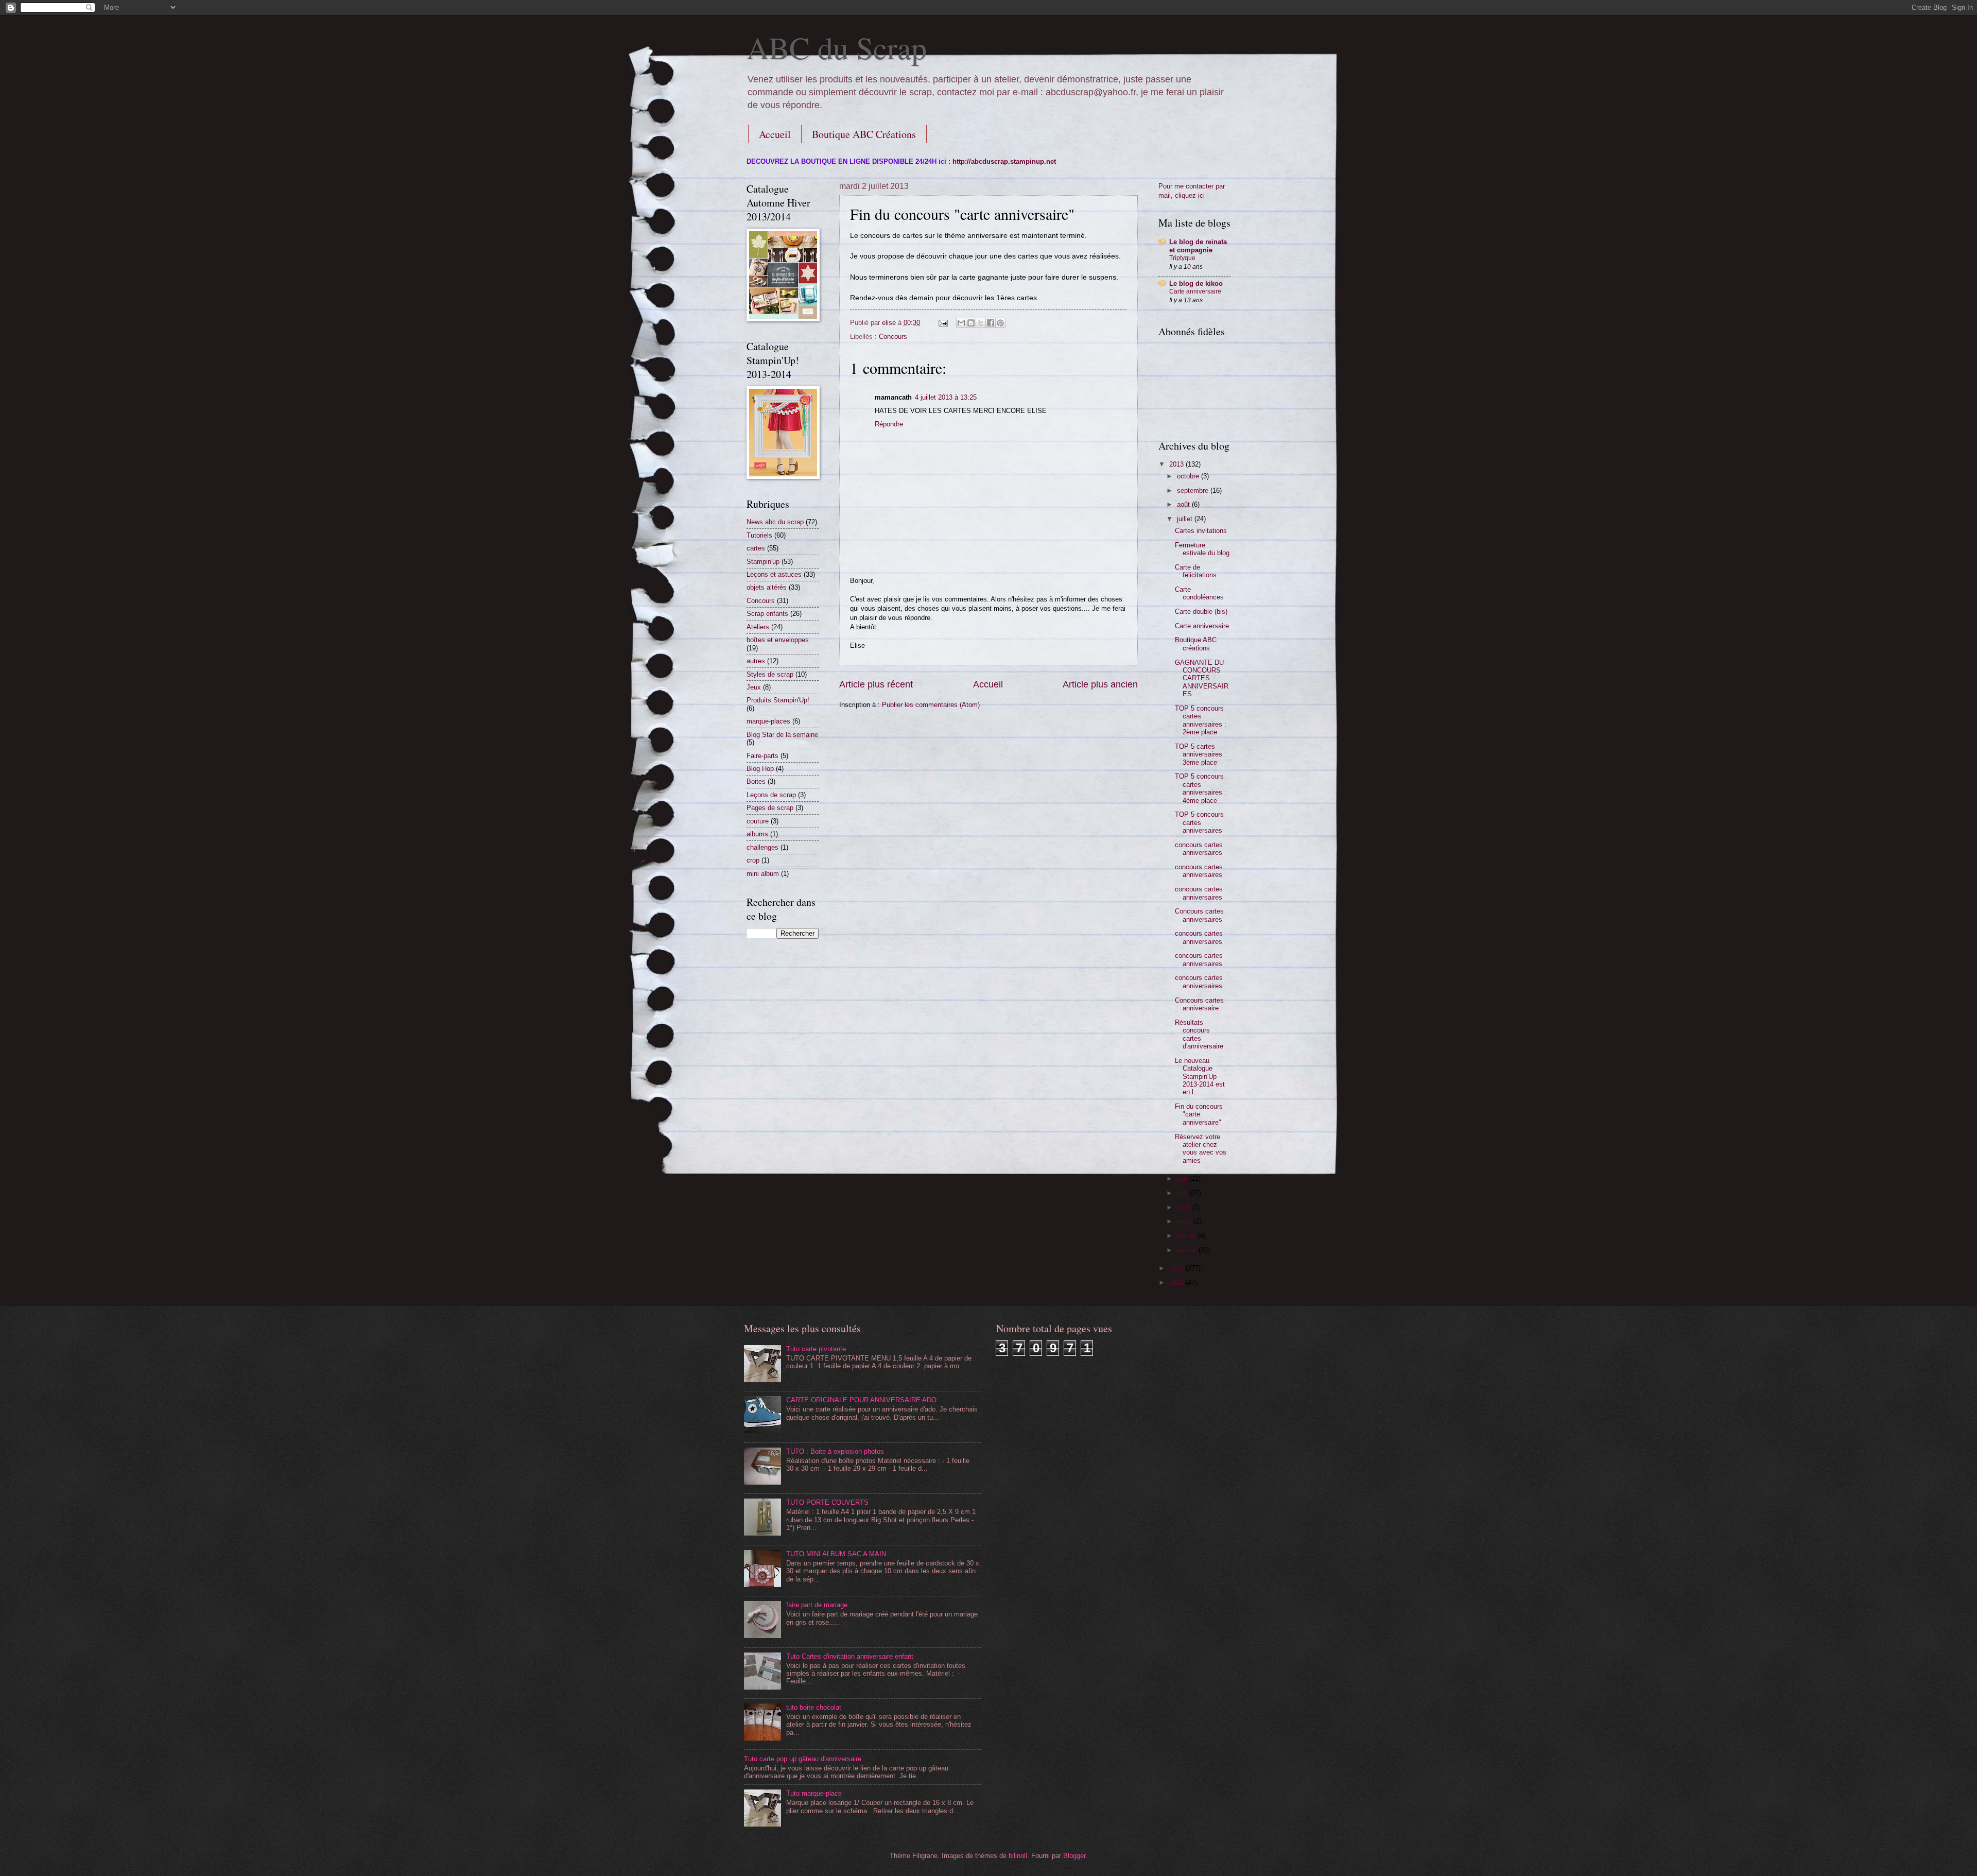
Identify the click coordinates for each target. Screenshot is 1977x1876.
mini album (763, 874)
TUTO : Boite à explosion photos (835, 1451)
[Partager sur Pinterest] (1000, 323)
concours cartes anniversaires (1199, 849)
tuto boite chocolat (814, 1707)
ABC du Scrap (837, 47)
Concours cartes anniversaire (1199, 1004)
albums (757, 834)
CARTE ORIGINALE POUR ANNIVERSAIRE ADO (861, 1400)
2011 (1177, 1283)
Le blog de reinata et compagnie (1198, 246)
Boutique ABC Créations (864, 134)
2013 (1177, 464)
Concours (893, 337)
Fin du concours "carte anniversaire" (1199, 1114)
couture (758, 821)
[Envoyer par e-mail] (961, 323)
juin (1183, 1178)
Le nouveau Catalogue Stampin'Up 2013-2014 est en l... (1200, 1077)
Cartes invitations (1201, 531)
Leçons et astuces (774, 574)
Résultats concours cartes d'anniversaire (1199, 1034)
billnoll (1018, 1856)
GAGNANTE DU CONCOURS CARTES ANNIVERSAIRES (1202, 678)
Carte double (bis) (1201, 612)
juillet (1186, 519)
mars (1185, 1221)
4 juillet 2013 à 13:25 (946, 397)
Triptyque (1182, 258)
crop (753, 860)
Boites (756, 781)
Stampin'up (763, 562)
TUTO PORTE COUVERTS (827, 1502)
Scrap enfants (767, 614)
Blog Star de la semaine (782, 735)
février (1187, 1236)
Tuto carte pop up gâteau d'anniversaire (803, 1759)
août (1184, 504)
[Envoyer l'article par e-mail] (943, 323)
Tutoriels (759, 535)
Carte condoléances (1199, 593)
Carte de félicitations (1196, 571)
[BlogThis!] (971, 323)
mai (1183, 1193)
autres (756, 661)
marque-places (768, 721)
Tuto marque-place (814, 1793)
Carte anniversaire (1195, 291)
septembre (1194, 490)
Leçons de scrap (771, 795)
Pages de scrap (770, 808)
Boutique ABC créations (1196, 644)
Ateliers (758, 627)
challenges (762, 847)
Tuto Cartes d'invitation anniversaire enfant (850, 1656)
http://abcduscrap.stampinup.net (1004, 161)
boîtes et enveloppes (778, 640)
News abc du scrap (775, 522)
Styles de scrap (770, 674)
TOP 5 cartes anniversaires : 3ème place (1201, 754)
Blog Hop (760, 769)
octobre (1189, 476)
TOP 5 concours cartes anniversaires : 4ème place (1201, 788)
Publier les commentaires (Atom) (931, 705)
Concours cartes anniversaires (1199, 915)
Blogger (1074, 1856)
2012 (1177, 1268)
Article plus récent (876, 684)
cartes (756, 548)
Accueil (775, 134)
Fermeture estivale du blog (1202, 549)
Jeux (754, 687)
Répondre (889, 424)
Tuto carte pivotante (816, 1349)
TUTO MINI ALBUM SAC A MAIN (836, 1554)
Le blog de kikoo (1196, 283)
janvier (1188, 1250)
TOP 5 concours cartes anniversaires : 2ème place (1201, 720)
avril (1184, 1207)
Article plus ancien (1100, 684)
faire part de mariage (817, 1605)
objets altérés (767, 587)
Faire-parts (762, 756)
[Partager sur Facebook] (991, 323)
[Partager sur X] (981, 323)
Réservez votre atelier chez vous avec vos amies (1201, 1149)
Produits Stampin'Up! (778, 700)
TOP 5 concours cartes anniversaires (1199, 822)
